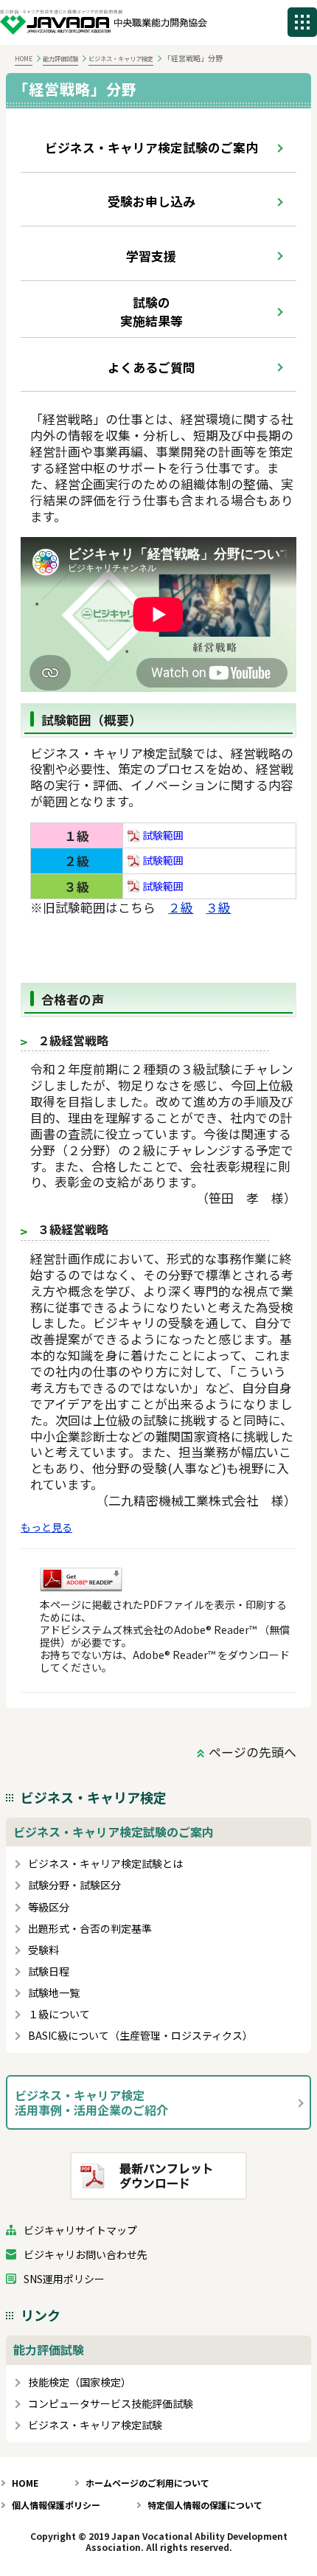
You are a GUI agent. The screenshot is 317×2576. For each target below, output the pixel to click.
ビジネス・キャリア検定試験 (95, 2425)
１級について (59, 2014)
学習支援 (151, 256)
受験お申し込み (151, 201)
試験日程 (49, 1971)
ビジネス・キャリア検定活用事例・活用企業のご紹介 (91, 2102)
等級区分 (49, 1907)
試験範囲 (162, 835)
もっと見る (46, 1527)
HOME (24, 58)
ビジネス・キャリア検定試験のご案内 (151, 147)
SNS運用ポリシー (64, 2279)
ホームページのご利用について (147, 2483)
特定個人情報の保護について (205, 2505)
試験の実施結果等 (151, 311)
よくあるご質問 (151, 367)
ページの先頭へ (252, 1752)
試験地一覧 (54, 1993)
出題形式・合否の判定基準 (90, 1929)
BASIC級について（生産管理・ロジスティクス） (140, 2036)
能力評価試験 (60, 58)
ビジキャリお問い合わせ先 (86, 2255)
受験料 (43, 1950)
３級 (218, 907)
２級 (181, 907)
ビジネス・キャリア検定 (121, 58)
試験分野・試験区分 (74, 1885)
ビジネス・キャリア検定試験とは (105, 1864)
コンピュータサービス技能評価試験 (111, 2404)
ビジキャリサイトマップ (80, 2230)
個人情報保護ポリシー (56, 2505)
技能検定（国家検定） (80, 2382)
